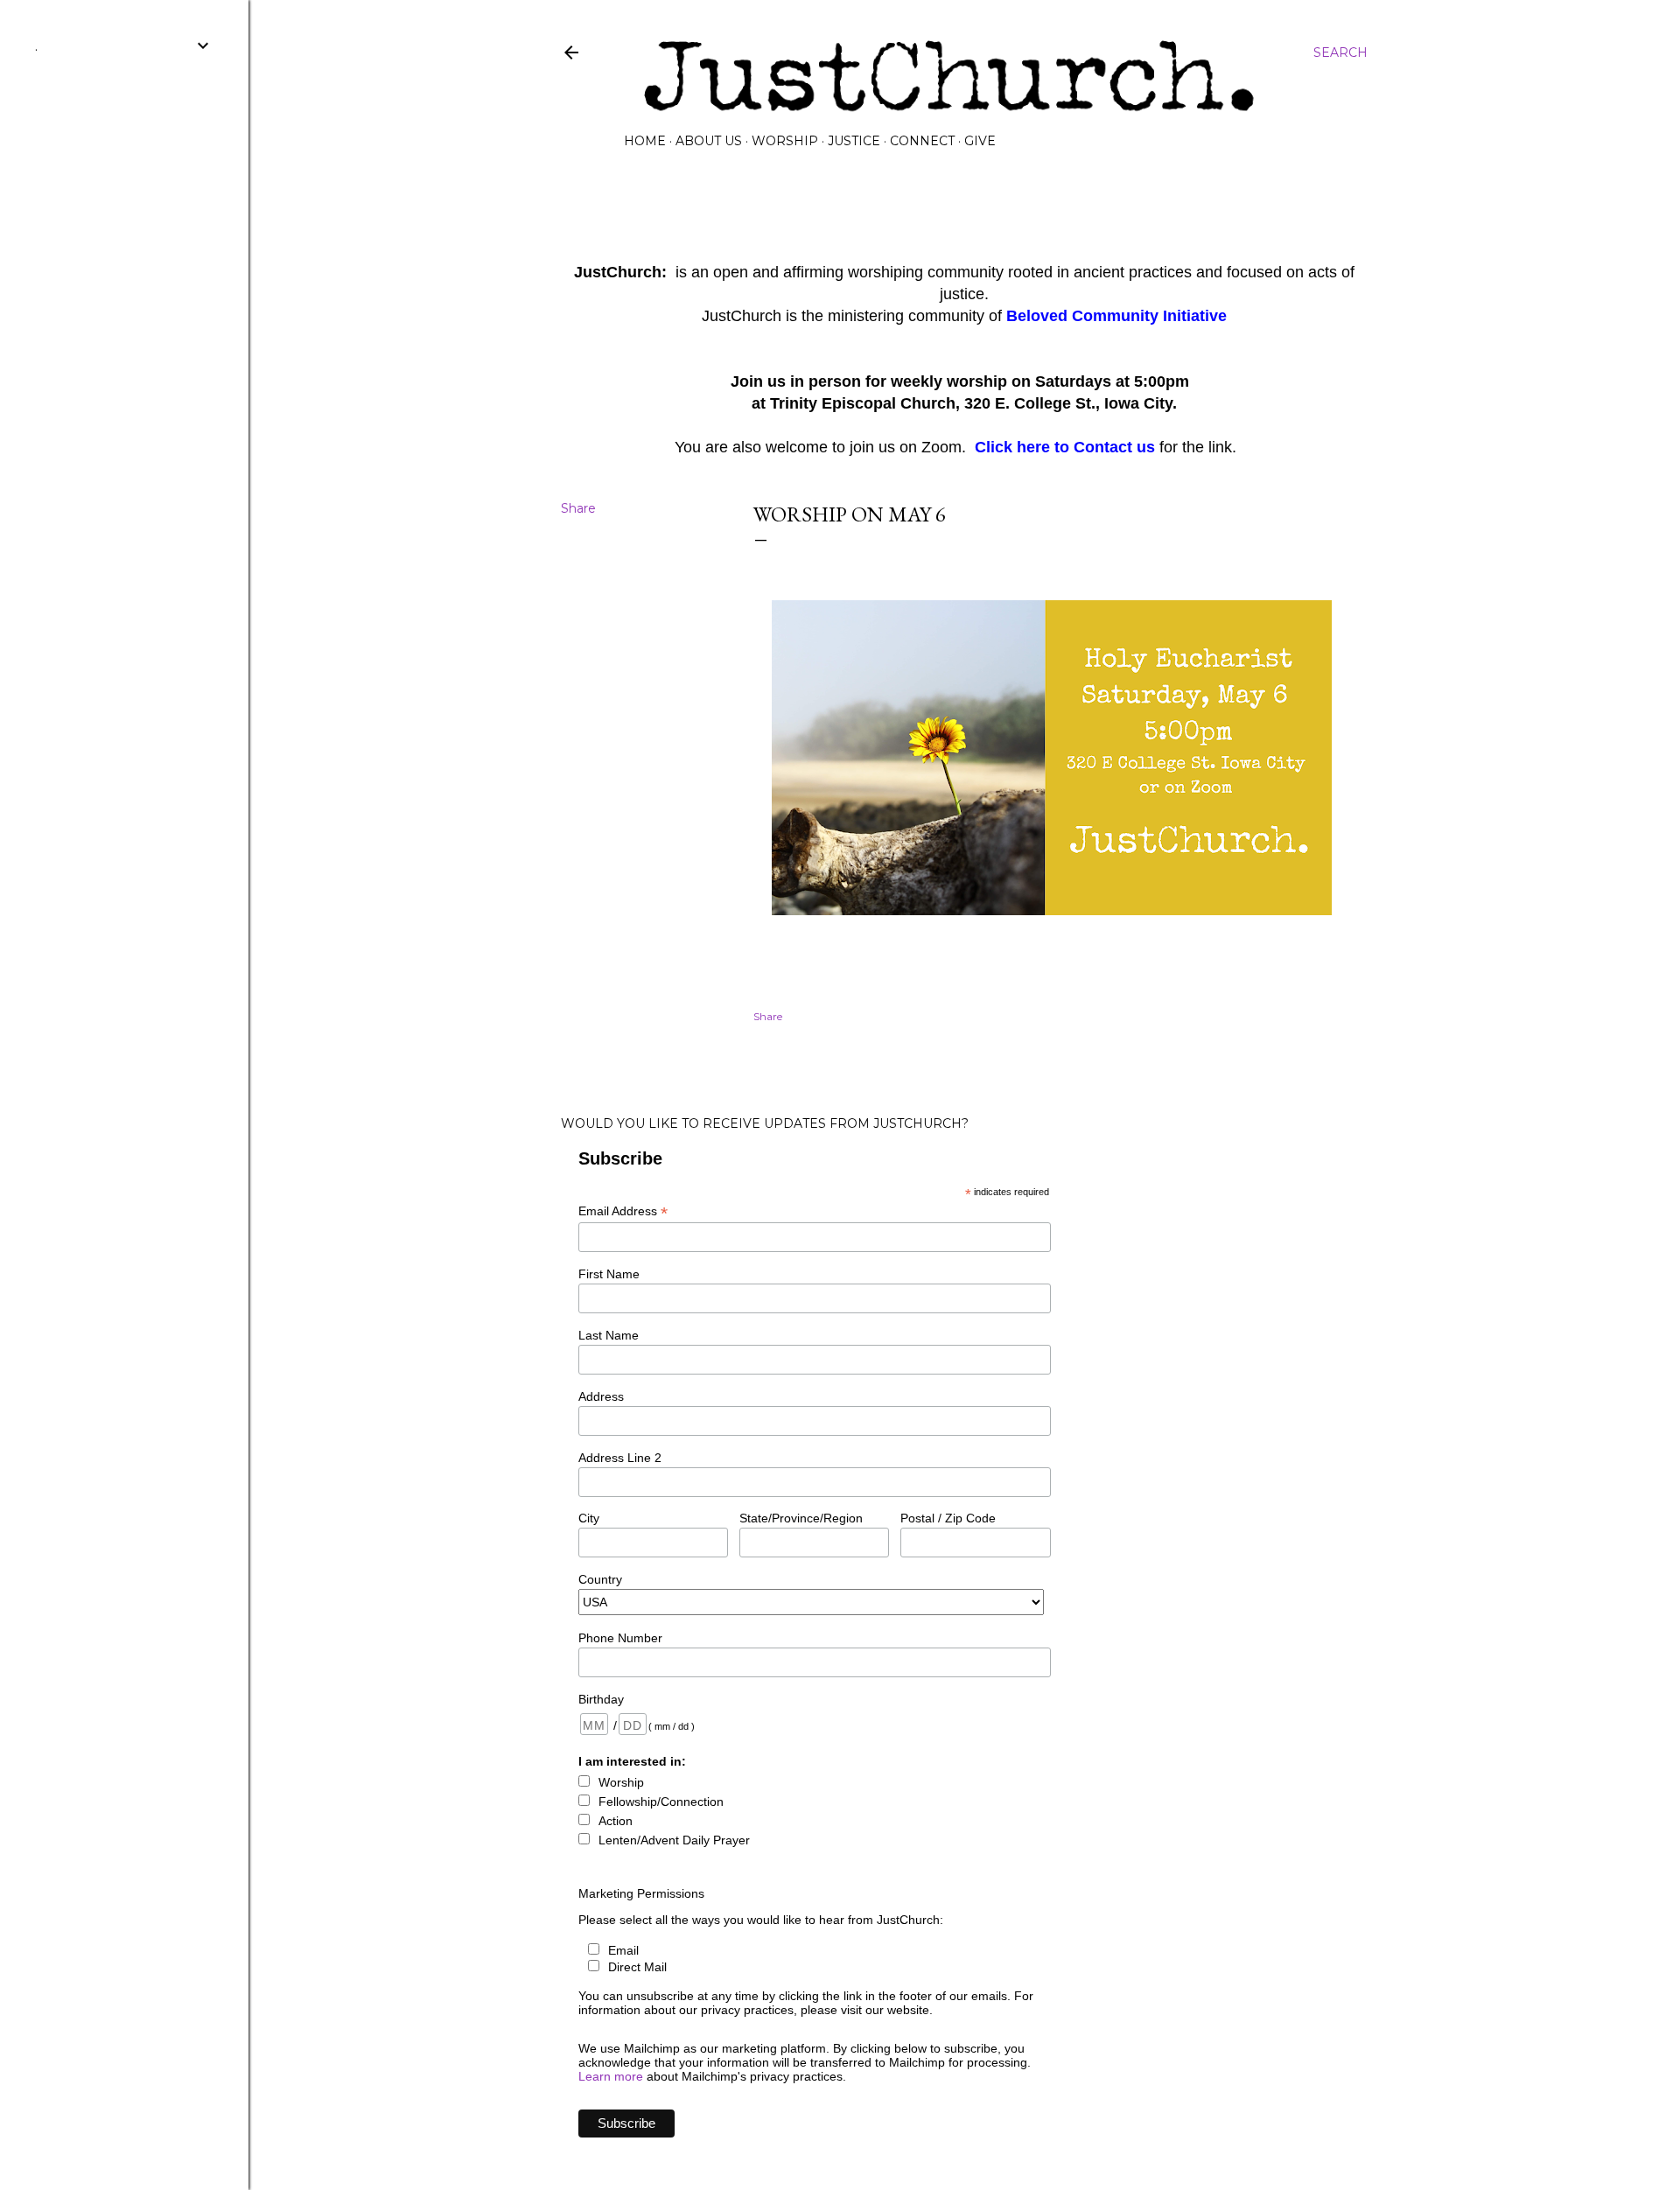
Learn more (611, 2076)
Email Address (623, 1211)
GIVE (980, 141)
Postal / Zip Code (948, 1518)
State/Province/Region (801, 1518)
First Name (609, 1274)
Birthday (601, 1699)
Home (645, 141)
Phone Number (620, 1638)
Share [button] (578, 508)
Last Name (609, 1335)
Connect (922, 141)
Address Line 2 (620, 1458)
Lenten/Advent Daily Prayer (674, 1840)
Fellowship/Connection (661, 1802)
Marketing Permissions (641, 1893)
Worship (785, 141)
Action (616, 1821)
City (589, 1518)
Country (600, 1579)
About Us (709, 141)
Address (601, 1396)
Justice (854, 141)
